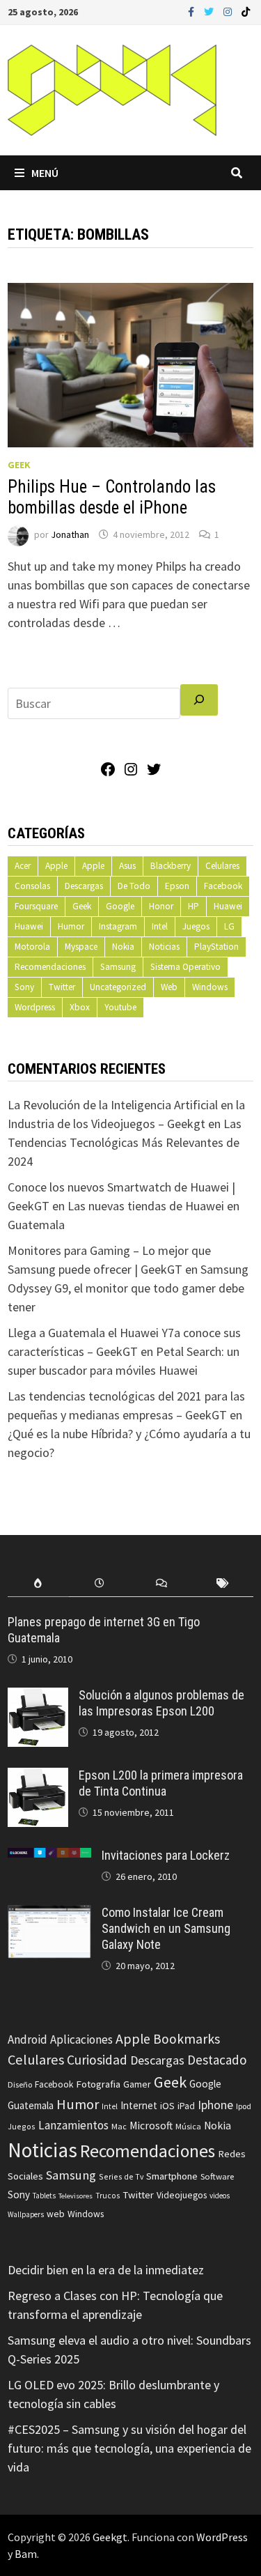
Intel (160, 926)
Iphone (215, 2105)
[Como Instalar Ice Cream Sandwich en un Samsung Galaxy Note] (49, 1914)
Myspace (81, 947)
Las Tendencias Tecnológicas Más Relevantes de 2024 (125, 1142)
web (56, 2214)
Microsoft (151, 2126)
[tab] (38, 1583)
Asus (127, 866)
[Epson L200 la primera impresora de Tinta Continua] (38, 1777)
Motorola (32, 947)
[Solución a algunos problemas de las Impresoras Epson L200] (38, 1697)
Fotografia (98, 2084)
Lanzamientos (73, 2125)
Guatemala (31, 2105)
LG (229, 926)
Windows (210, 987)
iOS (167, 2106)
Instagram (118, 926)
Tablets (44, 2196)
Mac (119, 2126)
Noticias (164, 947)
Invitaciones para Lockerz (166, 1855)
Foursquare (36, 906)
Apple (56, 866)
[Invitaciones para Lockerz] (49, 1857)
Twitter (62, 987)
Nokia (123, 947)
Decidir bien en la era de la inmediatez (106, 2270)
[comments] (161, 1583)
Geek (19, 465)
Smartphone (172, 2176)
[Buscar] (199, 700)
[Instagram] (229, 11)
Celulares (222, 866)
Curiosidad (97, 2060)
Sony (24, 987)
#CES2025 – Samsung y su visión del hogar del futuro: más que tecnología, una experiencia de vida (129, 2448)
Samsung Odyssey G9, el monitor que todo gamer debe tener (128, 1288)
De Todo (134, 886)
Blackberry (171, 866)
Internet (139, 2105)
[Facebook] (192, 11)
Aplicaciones (81, 2039)
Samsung (118, 967)
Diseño (20, 2084)
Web (169, 987)
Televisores (76, 2196)
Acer (23, 866)
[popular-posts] (38, 1583)
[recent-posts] (100, 1583)
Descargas (84, 886)
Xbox (80, 1007)
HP (193, 906)
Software (217, 2176)
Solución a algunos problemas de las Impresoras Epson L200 (161, 1703)
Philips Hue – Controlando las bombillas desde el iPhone (112, 497)
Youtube (120, 1007)
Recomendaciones (50, 967)
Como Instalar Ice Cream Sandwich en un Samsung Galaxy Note (166, 1928)
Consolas (32, 886)
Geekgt (110, 2537)
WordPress (222, 2537)
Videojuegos (182, 2195)
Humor (71, 926)
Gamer (137, 2084)
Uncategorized (118, 987)
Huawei (228, 906)
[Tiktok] (246, 11)
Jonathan (70, 534)
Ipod (244, 2106)
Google (120, 906)
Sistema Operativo (185, 967)
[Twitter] (210, 11)
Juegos (196, 926)
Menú (45, 173)
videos (220, 2196)
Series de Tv (121, 2176)
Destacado (217, 2060)
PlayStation (216, 947)
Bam (26, 2554)
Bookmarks (187, 2039)
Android (27, 2039)
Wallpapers (26, 2214)
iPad (186, 2106)
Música (188, 2126)
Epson (177, 886)
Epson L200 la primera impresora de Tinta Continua (161, 1783)
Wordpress (35, 1007)
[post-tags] (223, 1583)
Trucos (108, 2196)
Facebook (223, 886)
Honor (161, 906)
